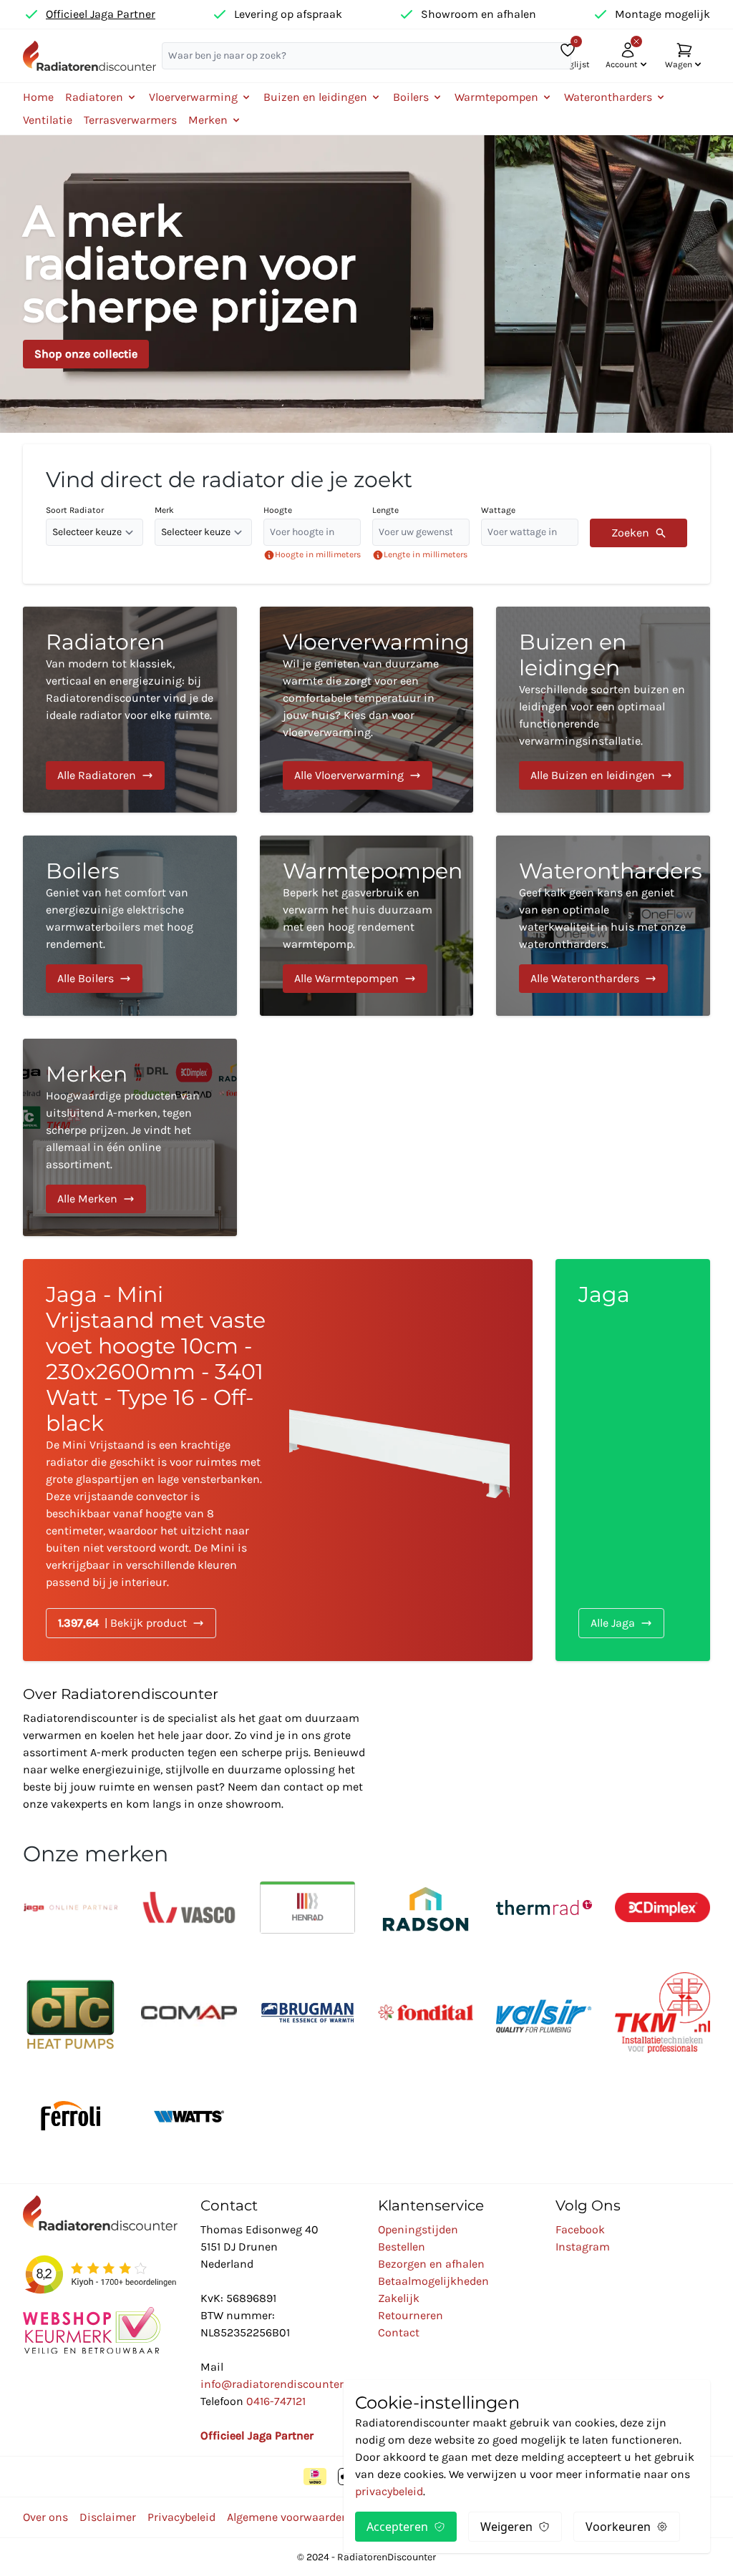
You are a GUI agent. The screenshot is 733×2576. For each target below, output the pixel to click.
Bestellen (402, 2247)
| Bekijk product (122, 1623)
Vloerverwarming (376, 642)
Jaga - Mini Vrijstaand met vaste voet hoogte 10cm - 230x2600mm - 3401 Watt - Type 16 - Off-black (156, 1359)
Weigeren (506, 2527)
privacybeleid (389, 2491)
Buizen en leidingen (573, 655)
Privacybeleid (181, 2517)
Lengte (385, 510)
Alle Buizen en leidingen (593, 775)
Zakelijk (399, 2298)
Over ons (45, 2517)
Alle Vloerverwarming (349, 775)
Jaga (604, 1294)
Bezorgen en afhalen (431, 2264)
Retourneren (411, 2315)
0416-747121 (276, 2401)
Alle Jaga (613, 1623)
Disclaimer (108, 2517)
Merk (164, 510)
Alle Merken (87, 1199)
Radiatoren (105, 642)
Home (38, 97)
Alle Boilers (86, 978)
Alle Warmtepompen (346, 978)
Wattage (498, 510)
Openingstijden (418, 2229)
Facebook (580, 2229)
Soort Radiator (75, 510)
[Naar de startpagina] (89, 56)
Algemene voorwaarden (288, 2517)
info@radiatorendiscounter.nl (278, 2384)
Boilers (83, 871)
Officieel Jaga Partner (101, 14)
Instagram (583, 2247)
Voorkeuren (618, 2527)
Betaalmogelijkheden (433, 2281)
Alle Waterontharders (585, 978)
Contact (399, 2332)
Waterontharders (611, 871)
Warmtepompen (373, 871)
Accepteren (397, 2527)
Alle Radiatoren (97, 775)
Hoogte (278, 510)
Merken (87, 1074)
